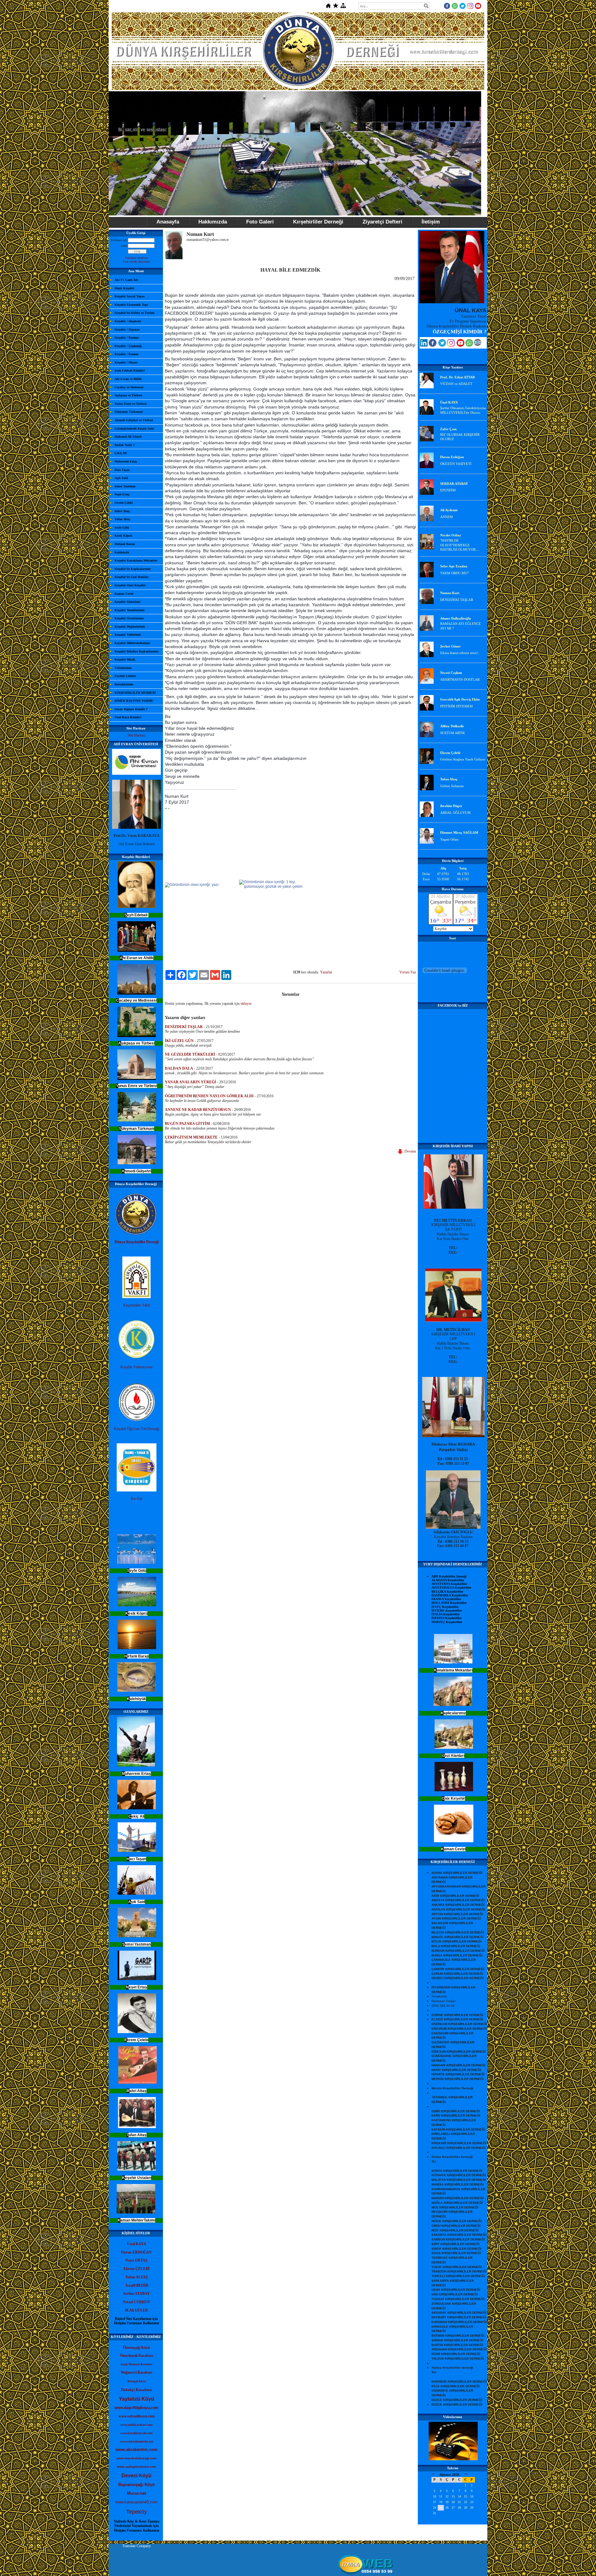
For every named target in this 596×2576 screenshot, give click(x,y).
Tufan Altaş (122, 519)
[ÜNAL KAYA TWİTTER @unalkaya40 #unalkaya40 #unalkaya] (442, 345)
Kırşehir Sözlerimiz (127, 602)
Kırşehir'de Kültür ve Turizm (134, 313)
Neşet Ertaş (122, 494)
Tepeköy (136, 2512)
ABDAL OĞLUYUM (455, 813)
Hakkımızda (213, 222)
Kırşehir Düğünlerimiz (130, 627)
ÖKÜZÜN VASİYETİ (456, 464)
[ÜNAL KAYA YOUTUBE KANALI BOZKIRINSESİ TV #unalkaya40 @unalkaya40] (461, 345)
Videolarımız (123, 668)
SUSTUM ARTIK (453, 733)
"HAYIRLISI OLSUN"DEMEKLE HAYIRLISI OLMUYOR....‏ (460, 545)
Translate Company (137, 2546)
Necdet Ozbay (451, 535)
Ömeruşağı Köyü (136, 2348)
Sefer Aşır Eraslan (454, 566)
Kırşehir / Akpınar (127, 329)
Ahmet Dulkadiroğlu (456, 618)
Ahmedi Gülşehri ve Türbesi (134, 420)
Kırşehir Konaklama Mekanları (136, 560)
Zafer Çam (448, 429)
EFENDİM (448, 490)
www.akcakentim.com (136, 2450)
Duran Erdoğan (452, 457)
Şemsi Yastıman (125, 486)
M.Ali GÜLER (136, 2310)
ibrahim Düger (451, 806)
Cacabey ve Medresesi (129, 387)
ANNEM (447, 517)
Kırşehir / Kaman (126, 354)
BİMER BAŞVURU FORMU (134, 701)
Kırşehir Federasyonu (136, 1367)
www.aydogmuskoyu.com (137, 2467)
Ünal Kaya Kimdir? (128, 717)
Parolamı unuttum (136, 258)
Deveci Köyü (136, 2476)
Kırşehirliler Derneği (318, 222)
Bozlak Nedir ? (125, 445)
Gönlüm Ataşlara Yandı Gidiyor (463, 759)
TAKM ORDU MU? (454, 573)
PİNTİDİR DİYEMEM (456, 706)
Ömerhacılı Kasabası (137, 2356)
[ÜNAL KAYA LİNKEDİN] (424, 345)
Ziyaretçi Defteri (382, 222)
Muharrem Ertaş (126, 461)
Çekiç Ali (121, 453)
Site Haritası (137, 735)
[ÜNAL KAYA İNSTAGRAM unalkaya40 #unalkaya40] (451, 345)
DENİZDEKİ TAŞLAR (457, 600)
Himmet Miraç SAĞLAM (459, 832)
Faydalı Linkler (125, 676)
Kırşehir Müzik (125, 659)
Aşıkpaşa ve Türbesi (128, 395)
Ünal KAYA (449, 402)
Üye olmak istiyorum (137, 262)
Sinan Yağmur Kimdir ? (131, 709)
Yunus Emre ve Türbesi (131, 404)
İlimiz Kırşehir (124, 288)
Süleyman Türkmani (129, 412)
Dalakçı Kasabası (136, 2390)
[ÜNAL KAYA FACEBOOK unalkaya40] (433, 345)
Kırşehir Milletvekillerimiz (132, 643)
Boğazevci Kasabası (137, 2372)
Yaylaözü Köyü (137, 2399)
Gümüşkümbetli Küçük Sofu (134, 429)
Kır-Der (137, 1499)
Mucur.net (136, 2493)
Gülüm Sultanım (452, 786)
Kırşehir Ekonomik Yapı (131, 305)
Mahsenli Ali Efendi (128, 437)
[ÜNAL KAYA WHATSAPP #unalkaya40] (469, 345)
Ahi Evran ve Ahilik (128, 379)
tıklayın (246, 1004)
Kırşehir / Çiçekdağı (128, 346)
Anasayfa (168, 222)
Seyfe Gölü (122, 528)
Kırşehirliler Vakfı (137, 1305)
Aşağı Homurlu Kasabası (136, 2364)
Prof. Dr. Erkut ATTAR (458, 377)
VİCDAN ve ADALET (456, 384)
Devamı (409, 1151)
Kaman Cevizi (124, 594)
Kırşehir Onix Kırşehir (130, 585)
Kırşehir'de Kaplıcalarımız (133, 569)
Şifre (124, 246)
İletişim (431, 222)
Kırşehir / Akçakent (128, 321)
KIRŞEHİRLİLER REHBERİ (135, 693)
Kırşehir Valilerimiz (128, 635)
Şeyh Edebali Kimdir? (130, 370)
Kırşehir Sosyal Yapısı (130, 296)
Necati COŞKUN (136, 2302)
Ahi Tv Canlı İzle (126, 280)
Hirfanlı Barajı (125, 544)
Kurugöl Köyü (137, 2381)
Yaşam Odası (449, 839)
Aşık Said (121, 478)
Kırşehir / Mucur (126, 362)
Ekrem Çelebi (124, 503)
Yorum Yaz (408, 972)
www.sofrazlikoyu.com (137, 2416)
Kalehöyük (122, 552)
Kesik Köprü (123, 536)
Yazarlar (326, 972)
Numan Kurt (450, 593)
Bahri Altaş (122, 511)
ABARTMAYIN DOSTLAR (460, 679)
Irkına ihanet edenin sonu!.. (460, 653)
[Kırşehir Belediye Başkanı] (453, 1527)
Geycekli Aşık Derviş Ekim (460, 699)
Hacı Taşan (122, 470)
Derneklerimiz (124, 684)
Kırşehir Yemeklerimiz (129, 610)
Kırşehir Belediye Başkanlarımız (136, 651)
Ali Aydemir (449, 510)
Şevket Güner (450, 646)
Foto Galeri (260, 222)
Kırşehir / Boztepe (127, 338)
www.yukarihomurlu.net (137, 2441)
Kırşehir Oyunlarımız (129, 618)
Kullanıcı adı (119, 240)
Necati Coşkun (451, 673)
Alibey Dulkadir (452, 726)
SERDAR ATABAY (454, 484)
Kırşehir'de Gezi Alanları (131, 577)
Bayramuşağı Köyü (136, 2485)
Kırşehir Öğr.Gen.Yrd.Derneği (137, 1429)
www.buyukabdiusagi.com (136, 2458)
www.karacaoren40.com (136, 2502)
